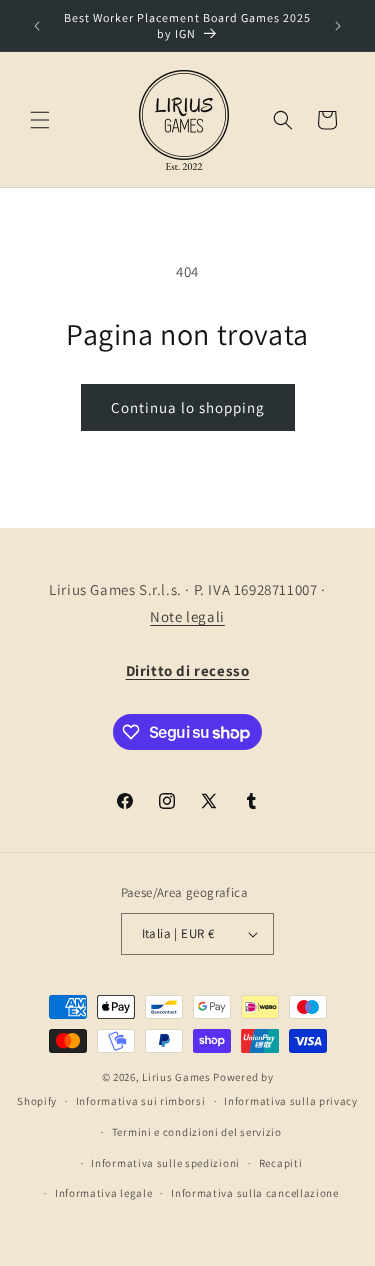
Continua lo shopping (188, 407)
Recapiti (281, 1163)
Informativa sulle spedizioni (165, 1163)
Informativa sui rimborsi (141, 1101)
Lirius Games (176, 1077)
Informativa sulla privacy (291, 1101)
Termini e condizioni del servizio (197, 1132)
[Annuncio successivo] (338, 26)
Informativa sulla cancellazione (255, 1193)
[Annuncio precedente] (37, 26)
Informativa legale (104, 1193)
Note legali (187, 616)
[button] (40, 120)
